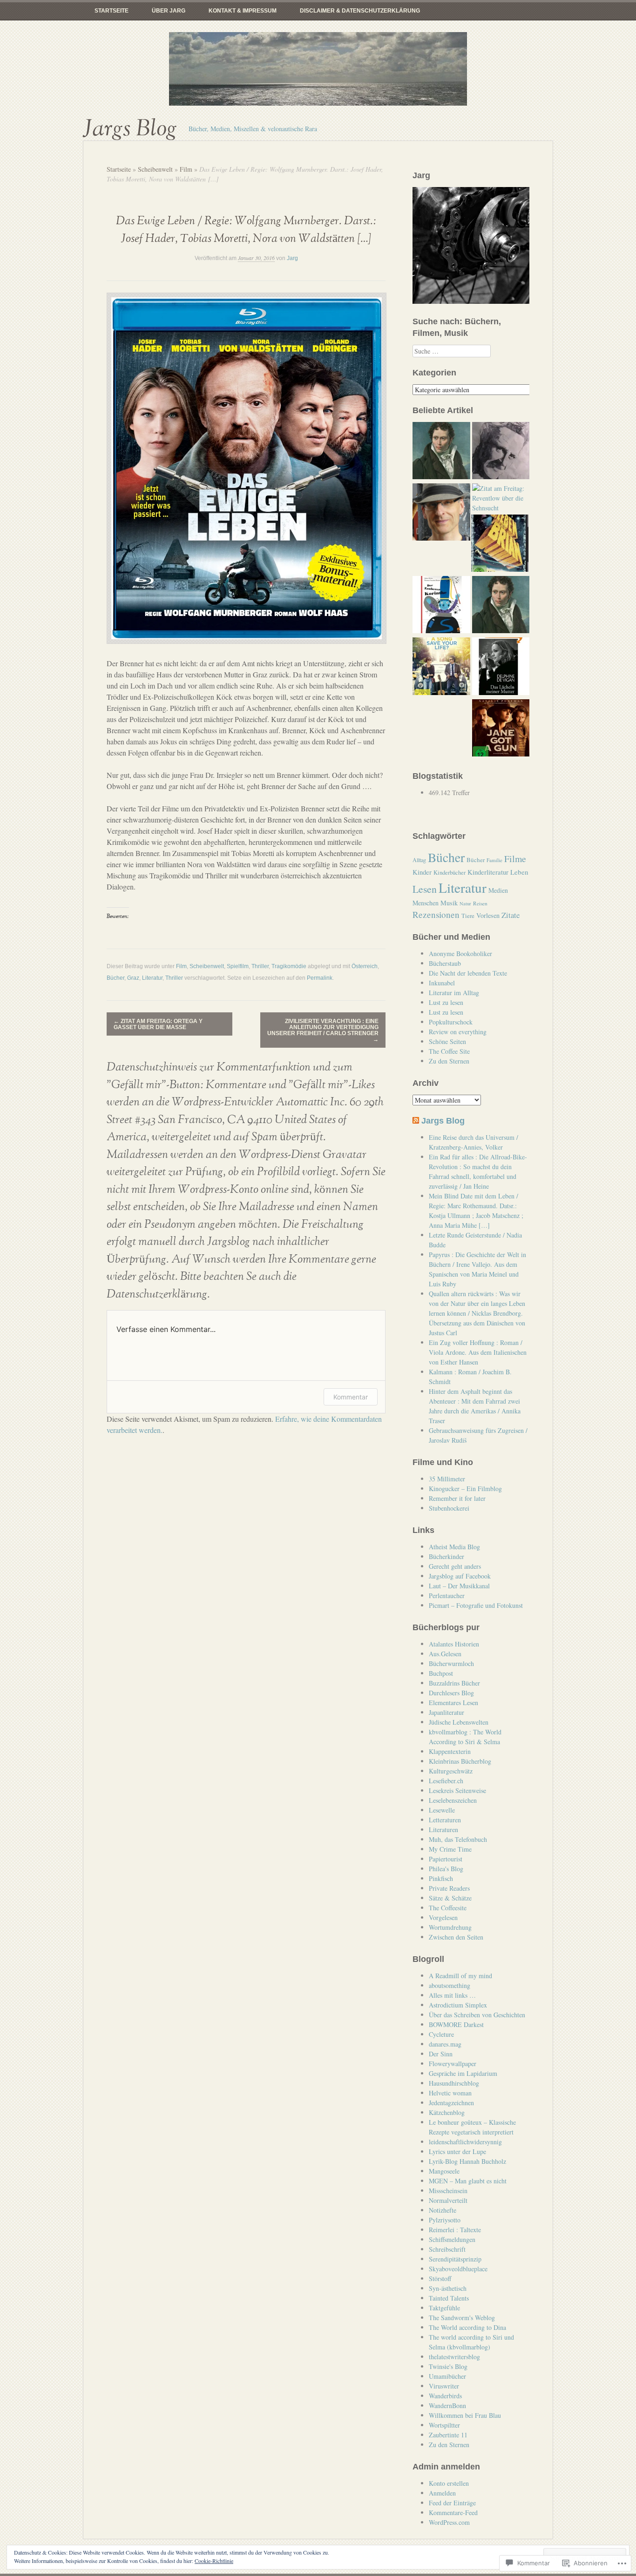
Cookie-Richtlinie (214, 2561)
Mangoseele (444, 2171)
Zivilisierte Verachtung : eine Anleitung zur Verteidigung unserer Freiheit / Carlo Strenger (323, 1030)
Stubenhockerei (449, 1508)
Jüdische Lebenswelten (459, 1722)
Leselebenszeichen (453, 1800)
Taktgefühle (444, 2308)
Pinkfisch (441, 1878)
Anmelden (442, 2493)
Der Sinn (441, 2054)
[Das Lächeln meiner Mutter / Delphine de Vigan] (501, 667)
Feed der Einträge (452, 2503)
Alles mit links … (452, 1995)
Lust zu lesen (446, 1002)
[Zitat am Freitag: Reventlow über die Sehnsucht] (501, 498)
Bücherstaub (445, 963)
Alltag (419, 860)
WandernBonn (447, 2405)
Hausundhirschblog (454, 2083)
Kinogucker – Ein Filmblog (465, 1489)
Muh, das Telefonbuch (458, 1839)
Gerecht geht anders (455, 1566)
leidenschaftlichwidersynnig (465, 2142)
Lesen (425, 889)
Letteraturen (445, 1820)
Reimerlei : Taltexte (455, 2230)
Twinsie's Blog (448, 2366)
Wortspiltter (444, 2425)
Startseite (112, 11)
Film (186, 169)
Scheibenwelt (155, 169)
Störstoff (440, 2278)
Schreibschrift (447, 2249)
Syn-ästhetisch (448, 2288)
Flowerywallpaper (453, 2064)
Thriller (260, 966)
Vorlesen (488, 915)
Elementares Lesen (453, 1703)
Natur (465, 903)
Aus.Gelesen (445, 1654)
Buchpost (441, 1673)
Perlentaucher (447, 1596)
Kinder (422, 872)
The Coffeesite (448, 1908)
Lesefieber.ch (446, 1781)
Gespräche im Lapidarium (463, 2073)
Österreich (365, 966)
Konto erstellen (449, 2483)
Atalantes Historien (454, 1644)
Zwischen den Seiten (456, 1937)
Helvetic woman (450, 2093)
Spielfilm (238, 966)
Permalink (320, 978)
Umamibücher (447, 2376)
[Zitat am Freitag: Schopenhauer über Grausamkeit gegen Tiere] (501, 606)
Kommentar (351, 1397)
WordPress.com (449, 2522)
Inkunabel (442, 983)
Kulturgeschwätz (451, 1771)
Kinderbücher (450, 873)
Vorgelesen (443, 1917)
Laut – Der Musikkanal (459, 1586)
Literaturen (443, 1830)
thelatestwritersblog (454, 2357)
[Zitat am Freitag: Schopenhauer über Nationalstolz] (441, 452)
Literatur (152, 978)
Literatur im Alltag (454, 993)
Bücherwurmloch (451, 1663)
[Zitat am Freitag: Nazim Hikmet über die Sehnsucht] (501, 452)
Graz (133, 978)
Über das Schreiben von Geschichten (477, 2015)
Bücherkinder (447, 1556)
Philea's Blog (446, 1869)
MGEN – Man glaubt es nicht (468, 2181)
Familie (494, 860)
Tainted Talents (449, 2298)
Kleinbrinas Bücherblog (460, 1761)
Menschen (426, 903)
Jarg (292, 258)
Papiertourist (446, 1859)
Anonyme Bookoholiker (460, 953)
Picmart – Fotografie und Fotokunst (476, 1605)
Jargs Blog (130, 129)
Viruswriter (444, 2386)
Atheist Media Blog (454, 1547)
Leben (519, 872)
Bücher (115, 978)
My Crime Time (450, 1849)
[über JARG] (441, 513)
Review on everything (458, 1032)
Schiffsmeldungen (452, 2239)
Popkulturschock (451, 1022)
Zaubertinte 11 (448, 2435)
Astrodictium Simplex (458, 2005)
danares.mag (445, 2044)
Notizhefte (443, 2210)
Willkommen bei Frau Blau (465, 2415)
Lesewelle (442, 1810)
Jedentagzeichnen (451, 2103)
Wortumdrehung (450, 1927)
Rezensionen (436, 914)
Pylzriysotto (445, 2220)
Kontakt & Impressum (243, 11)
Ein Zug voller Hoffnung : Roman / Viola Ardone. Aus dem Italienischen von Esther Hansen (478, 1352)
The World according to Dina (467, 2327)
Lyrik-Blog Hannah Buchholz (467, 2161)
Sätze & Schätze (450, 1898)
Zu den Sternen (449, 1061)
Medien (498, 890)
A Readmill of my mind (460, 1976)
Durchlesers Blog (451, 1693)
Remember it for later (457, 1498)
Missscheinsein (448, 2191)
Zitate (511, 915)
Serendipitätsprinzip (455, 2259)
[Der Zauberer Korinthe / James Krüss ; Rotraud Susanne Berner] (441, 606)
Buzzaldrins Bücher (454, 1683)
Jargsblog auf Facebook (460, 1576)
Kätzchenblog (447, 2112)
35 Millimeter (447, 1479)
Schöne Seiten (447, 1041)
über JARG (169, 11)
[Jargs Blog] (318, 69)
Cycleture (441, 2034)
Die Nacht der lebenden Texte (468, 973)
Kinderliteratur (488, 872)
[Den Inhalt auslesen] (416, 1121)
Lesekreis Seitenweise (457, 1790)
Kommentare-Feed (453, 2512)
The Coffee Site (449, 1051)
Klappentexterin (450, 1751)
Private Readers (449, 1888)
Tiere (468, 916)
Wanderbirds (445, 2396)
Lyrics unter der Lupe (457, 2151)
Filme (515, 859)
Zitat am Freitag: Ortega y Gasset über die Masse (158, 1024)
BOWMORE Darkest (456, 2024)
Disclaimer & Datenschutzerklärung (360, 11)
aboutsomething (450, 1985)
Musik (449, 903)
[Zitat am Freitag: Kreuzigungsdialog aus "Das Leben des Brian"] (500, 544)
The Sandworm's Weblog (462, 2318)
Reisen (480, 903)
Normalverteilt (448, 2200)
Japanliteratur (447, 1712)
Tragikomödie (289, 966)
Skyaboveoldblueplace (458, 2269)
